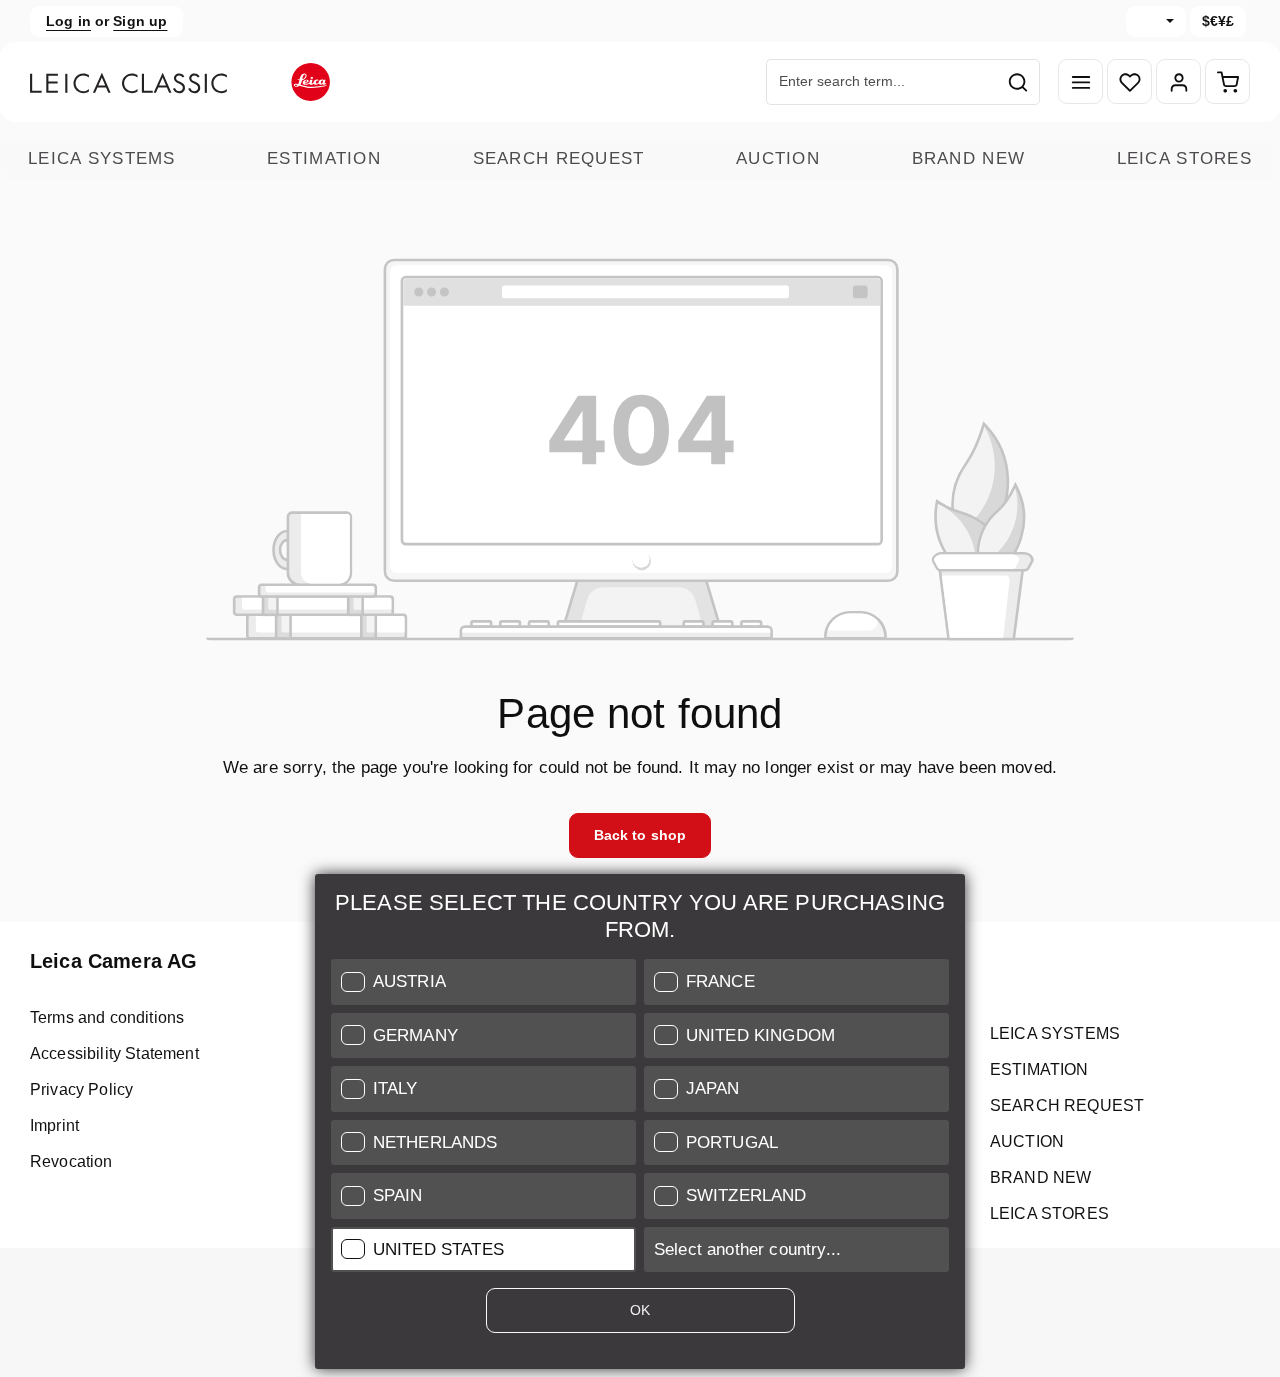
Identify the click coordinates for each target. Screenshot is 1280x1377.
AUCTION (778, 158)
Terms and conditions (107, 1017)
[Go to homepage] (180, 82)
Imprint (54, 1125)
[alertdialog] (640, 1125)
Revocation (71, 1161)
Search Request (559, 158)
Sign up (140, 21)
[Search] (1018, 82)
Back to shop (640, 835)
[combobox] (882, 82)
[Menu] (1080, 82)
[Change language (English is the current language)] (1156, 21)
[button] (483, 982)
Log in (68, 21)
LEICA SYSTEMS (102, 158)
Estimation (324, 158)
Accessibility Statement (114, 1053)
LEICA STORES (1184, 158)
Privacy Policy (81, 1089)
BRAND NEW (969, 158)
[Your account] (1178, 82)
